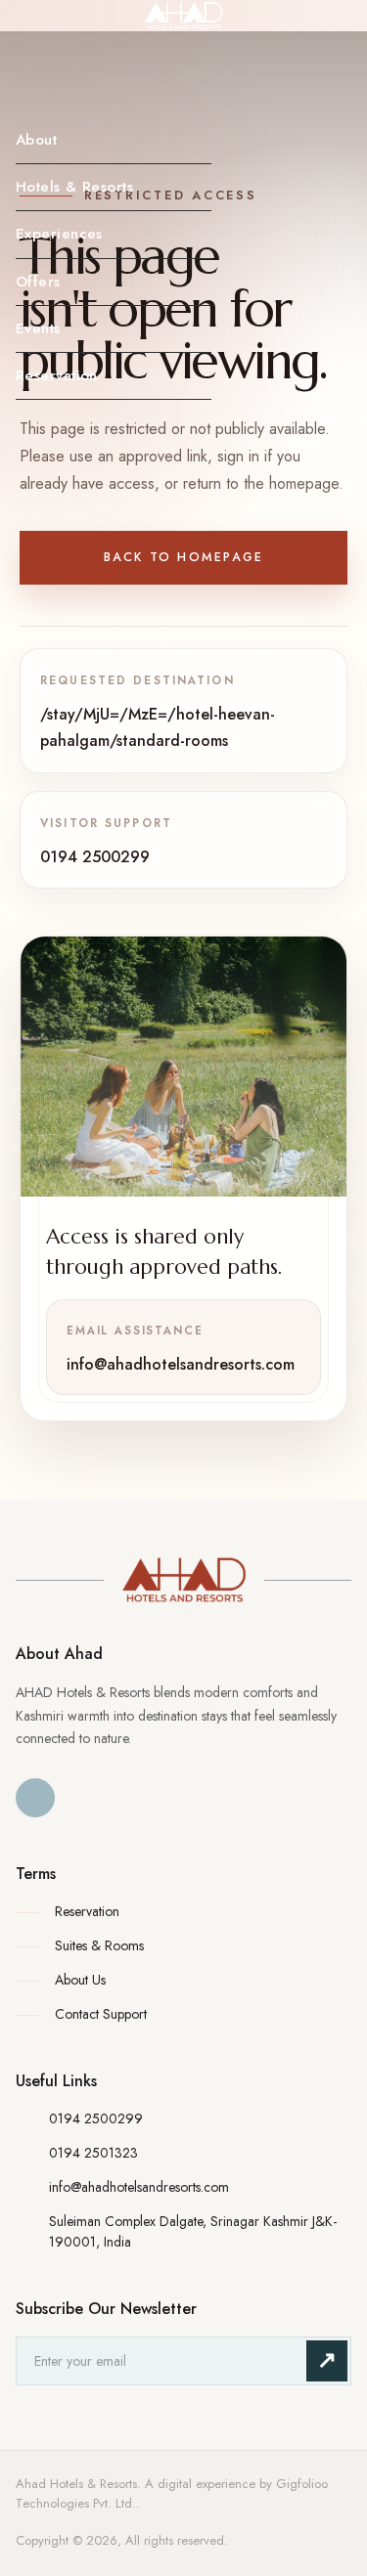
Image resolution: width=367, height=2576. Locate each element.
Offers (38, 282)
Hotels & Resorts (74, 187)
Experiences (59, 234)
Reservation (57, 375)
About (36, 140)
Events (38, 328)
